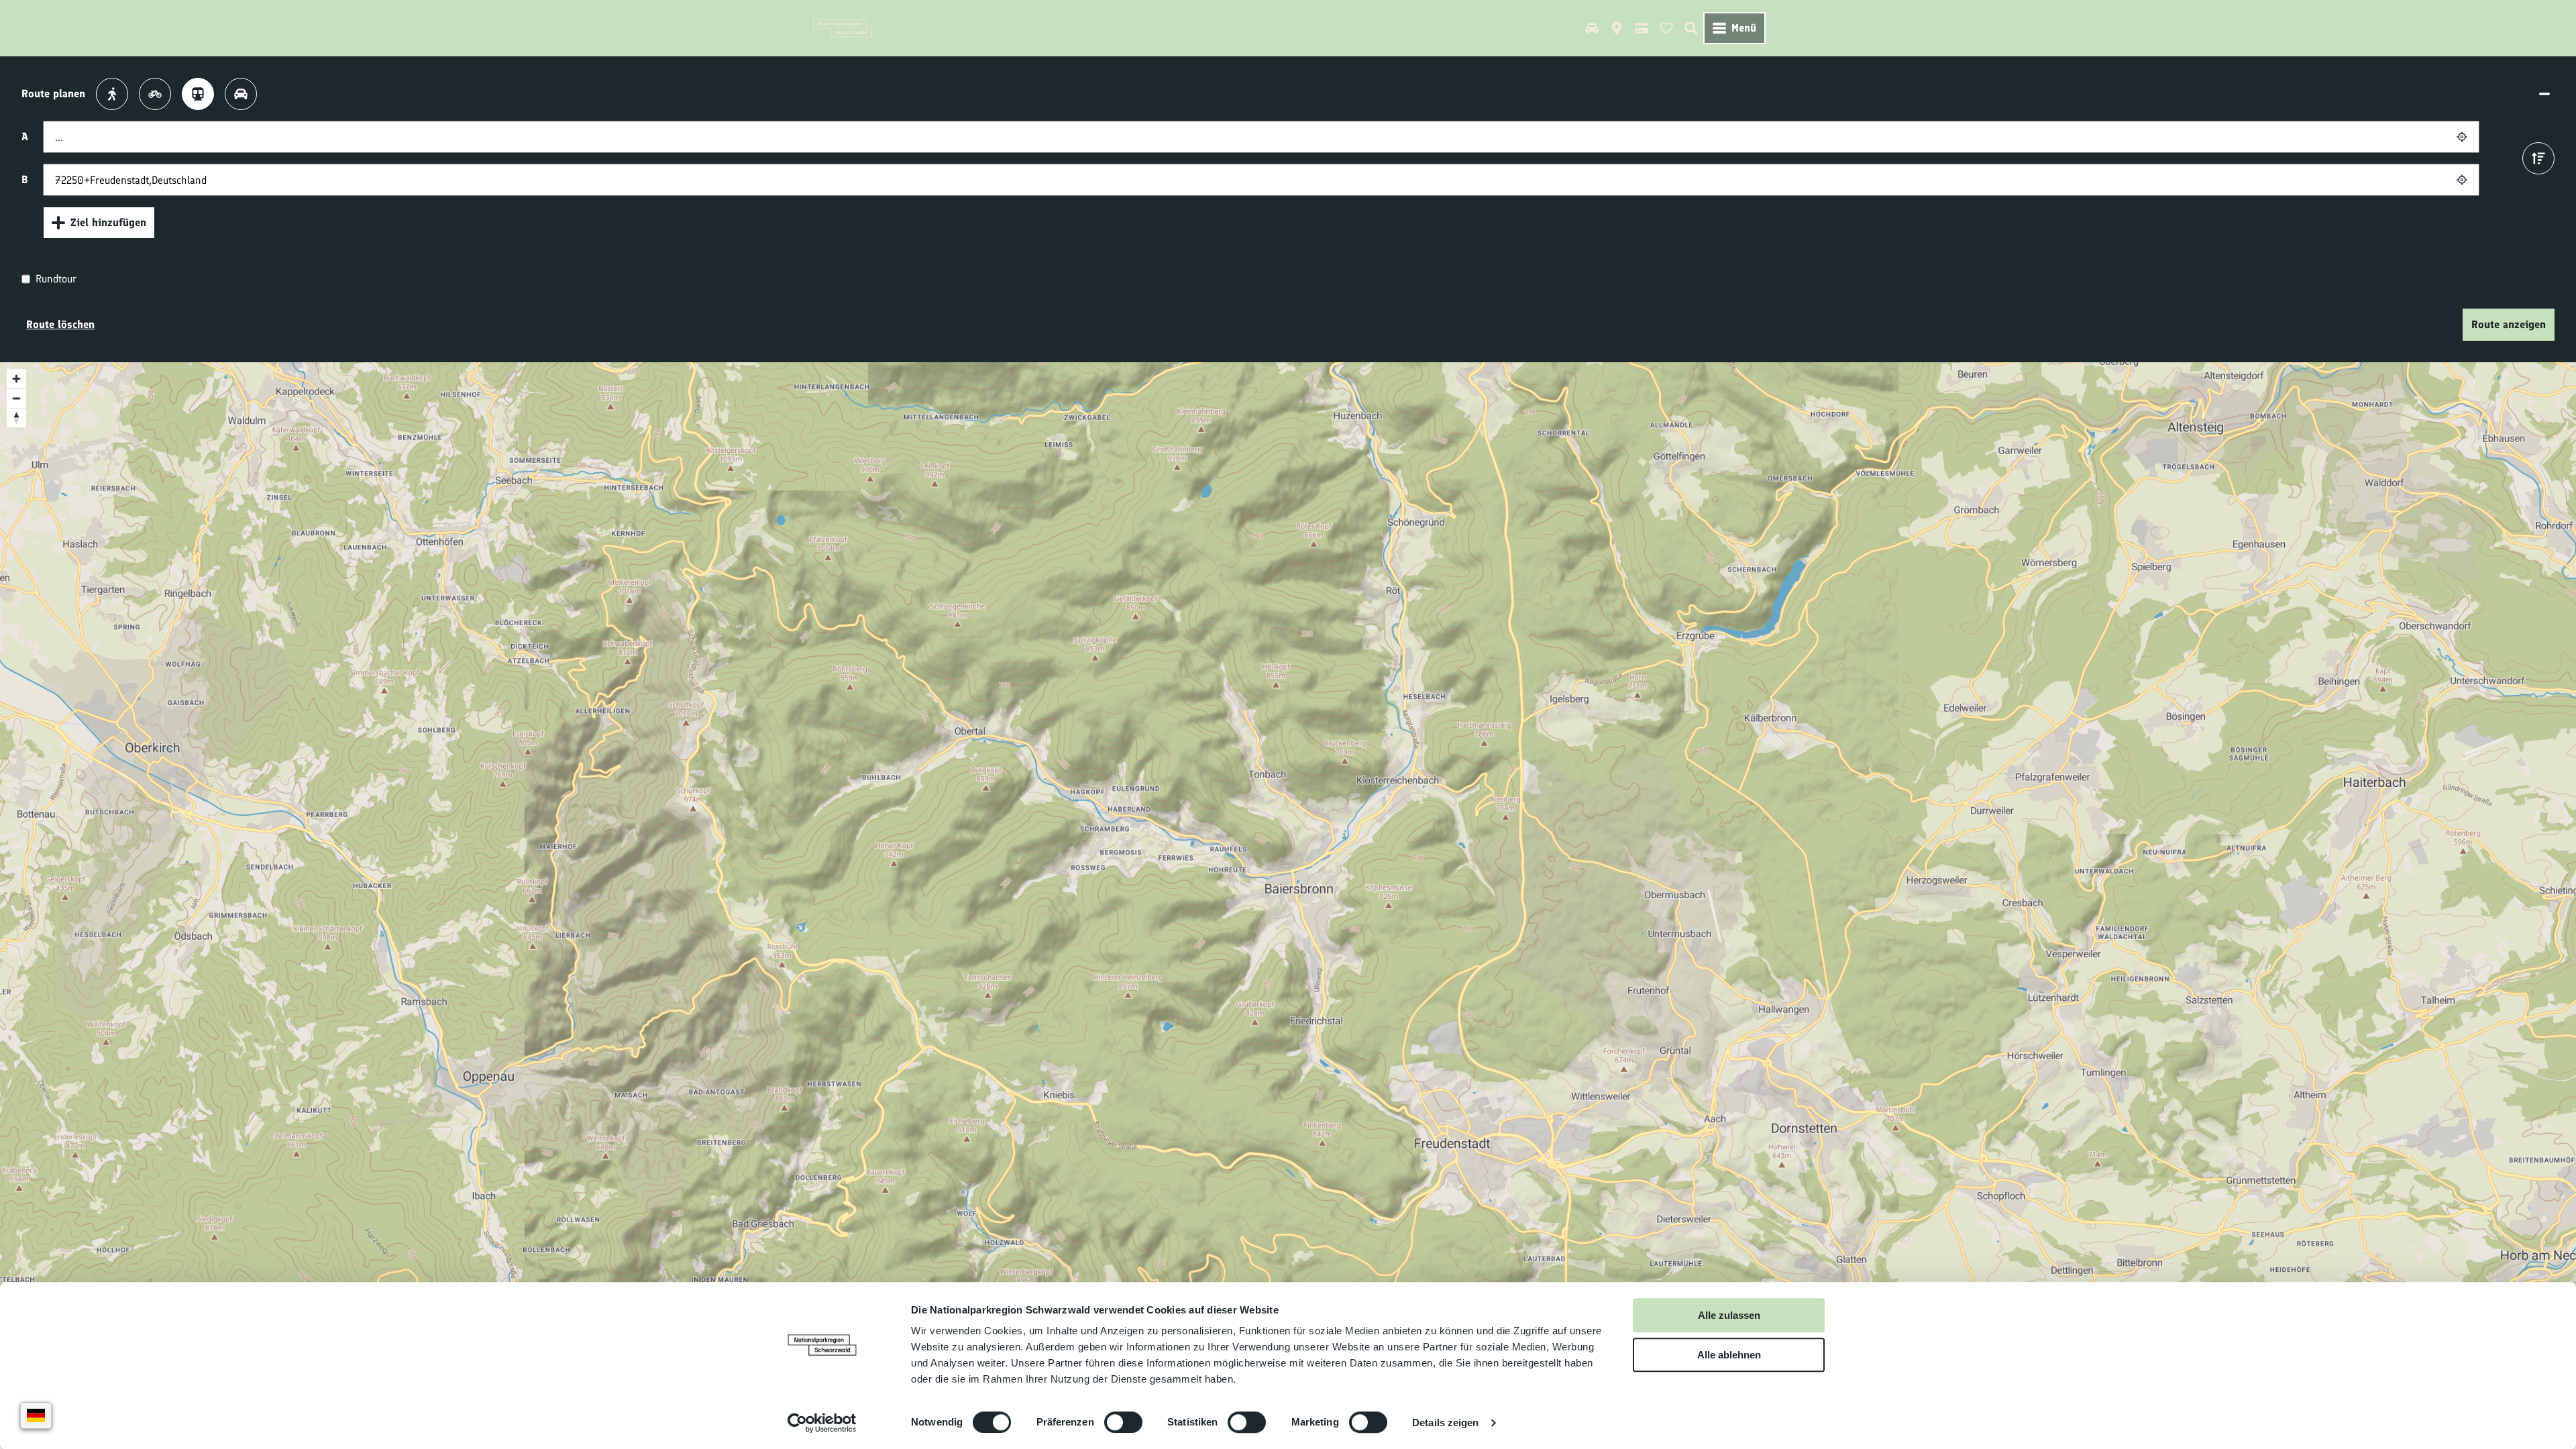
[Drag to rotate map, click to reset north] (16, 418)
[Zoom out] (16, 398)
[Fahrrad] (155, 94)
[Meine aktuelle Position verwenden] (2462, 137)
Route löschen (60, 324)
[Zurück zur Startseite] (843, 28)
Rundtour (56, 279)
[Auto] (241, 94)
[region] (1288, 879)
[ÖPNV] (198, 94)
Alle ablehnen (1729, 1355)
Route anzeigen (2509, 324)
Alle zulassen (1729, 1315)
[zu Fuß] (112, 94)
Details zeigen (1445, 1423)
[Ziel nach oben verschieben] (2538, 158)
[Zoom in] (16, 379)
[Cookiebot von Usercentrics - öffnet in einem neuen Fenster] (822, 1423)
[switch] (1123, 1422)
